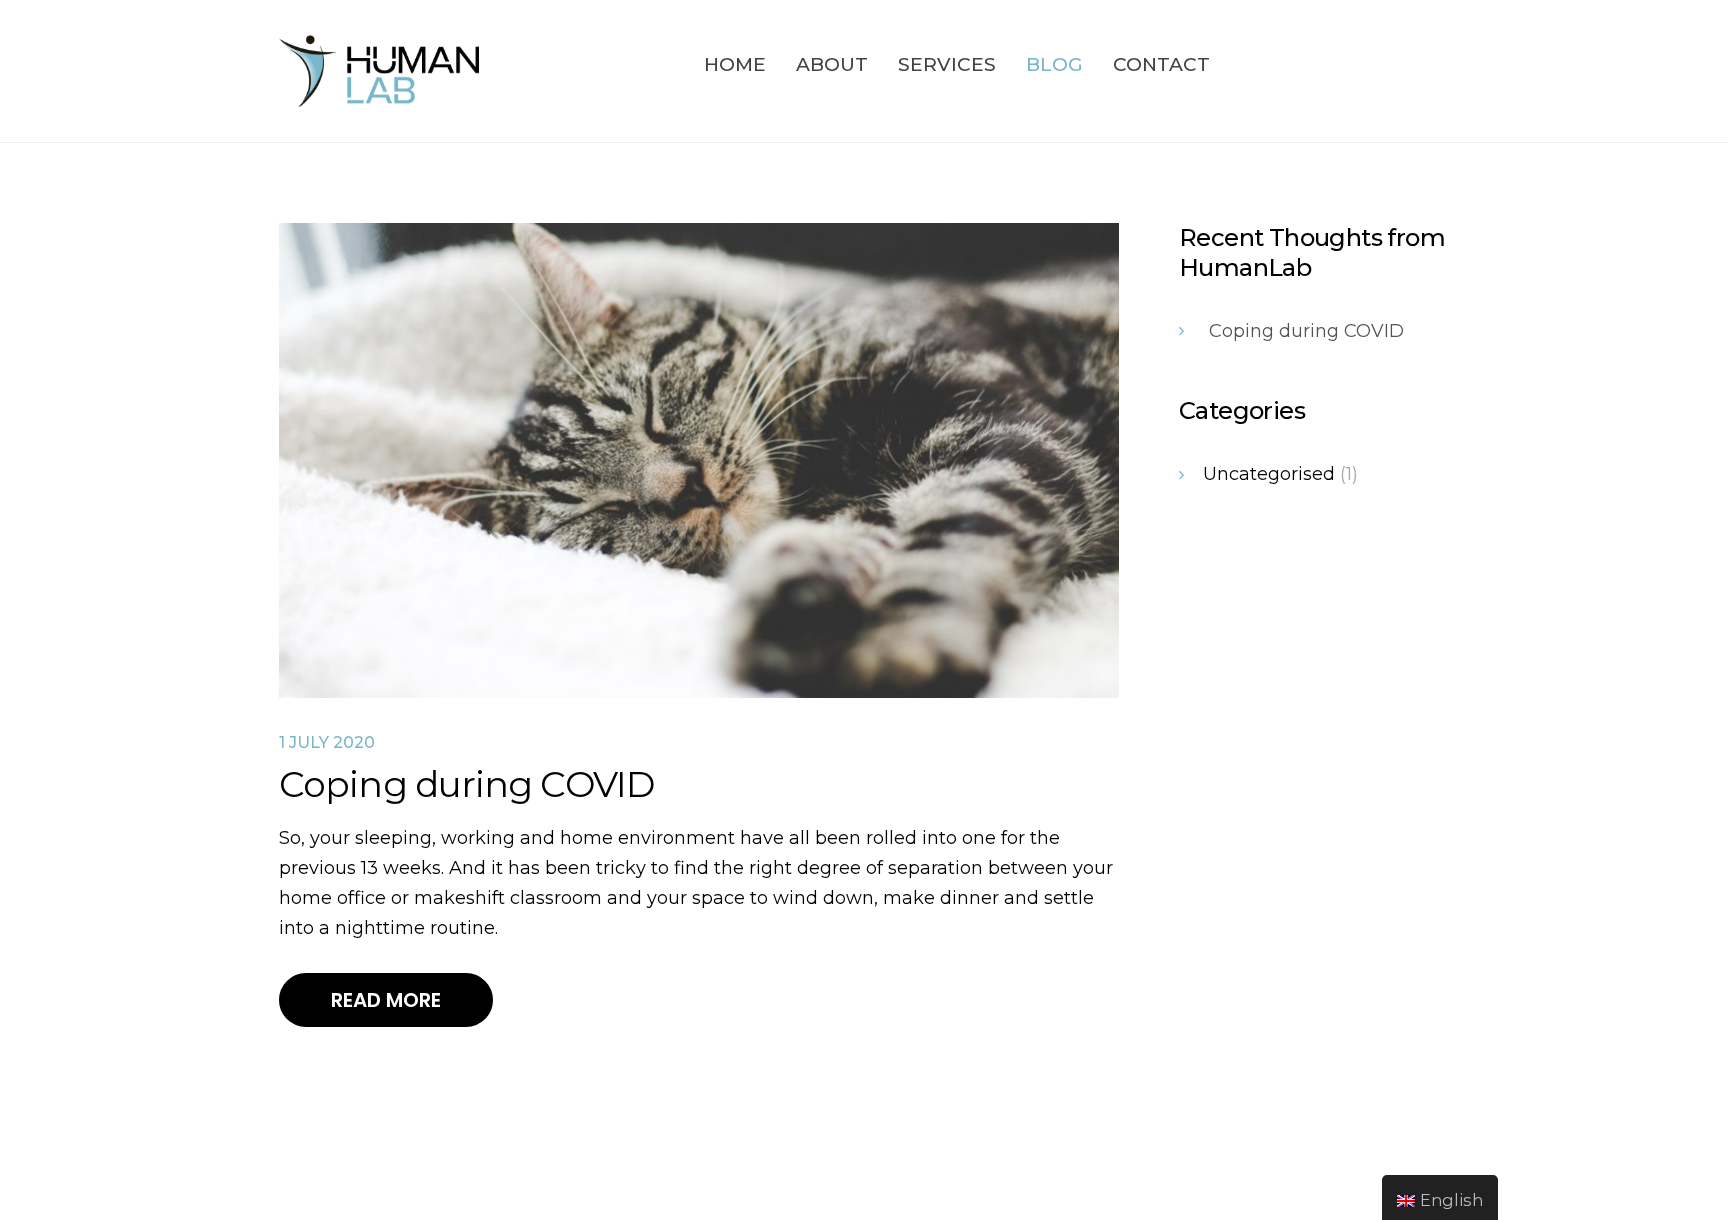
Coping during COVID (1306, 331)
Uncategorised (1269, 474)
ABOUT (832, 64)
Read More (386, 1000)
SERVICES (947, 64)
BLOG (1054, 64)
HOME (735, 64)
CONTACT (1161, 64)
